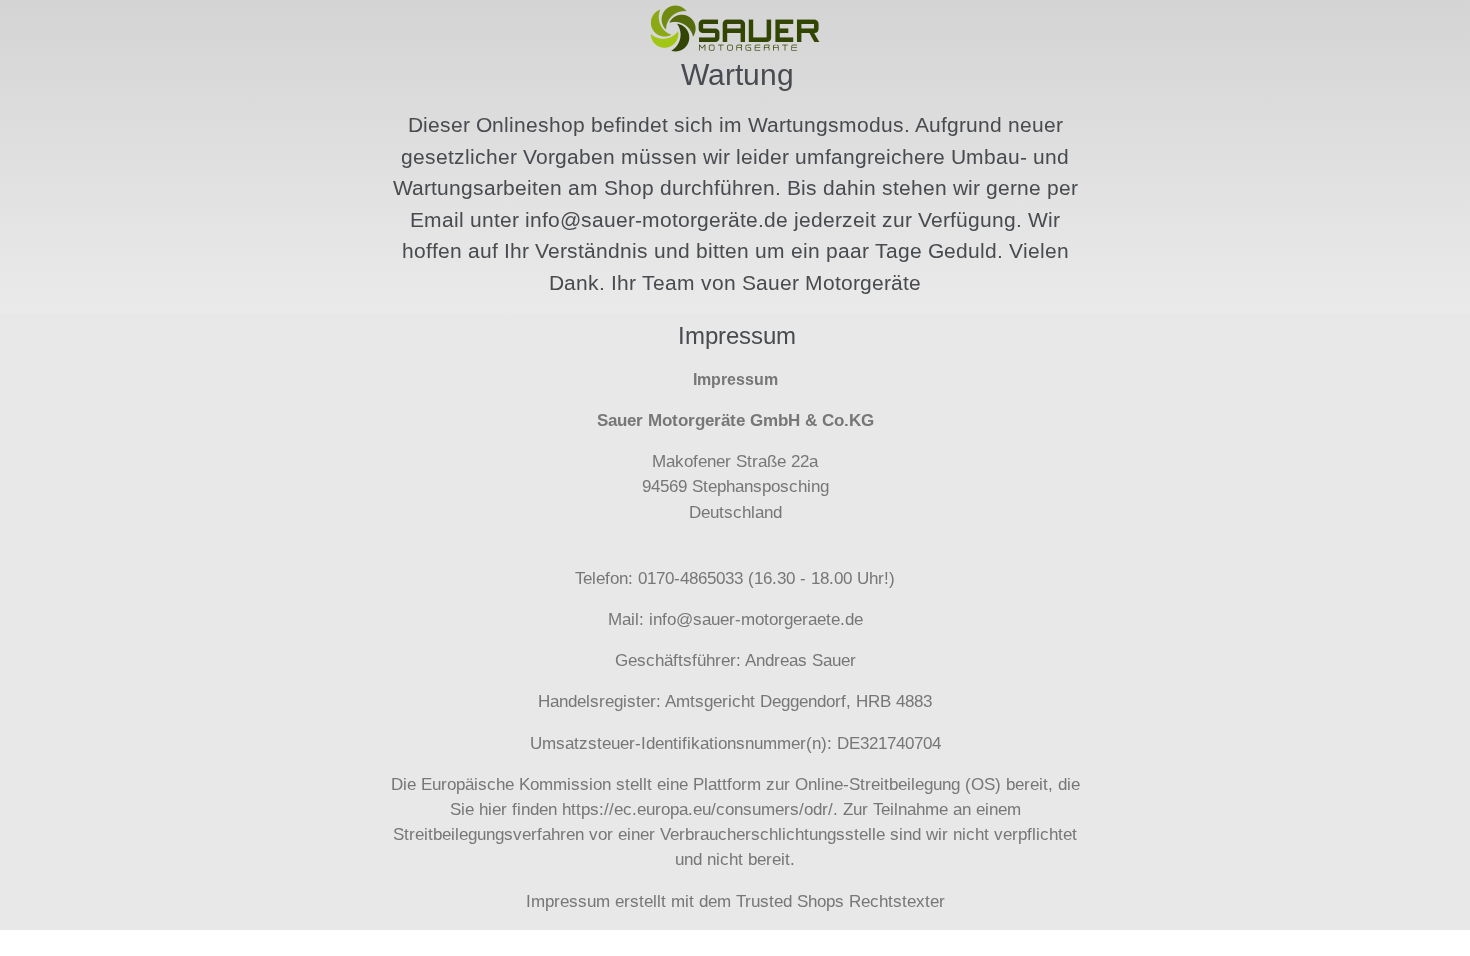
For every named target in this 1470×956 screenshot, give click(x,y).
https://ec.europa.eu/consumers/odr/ (697, 809)
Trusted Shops (790, 901)
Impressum (568, 901)
